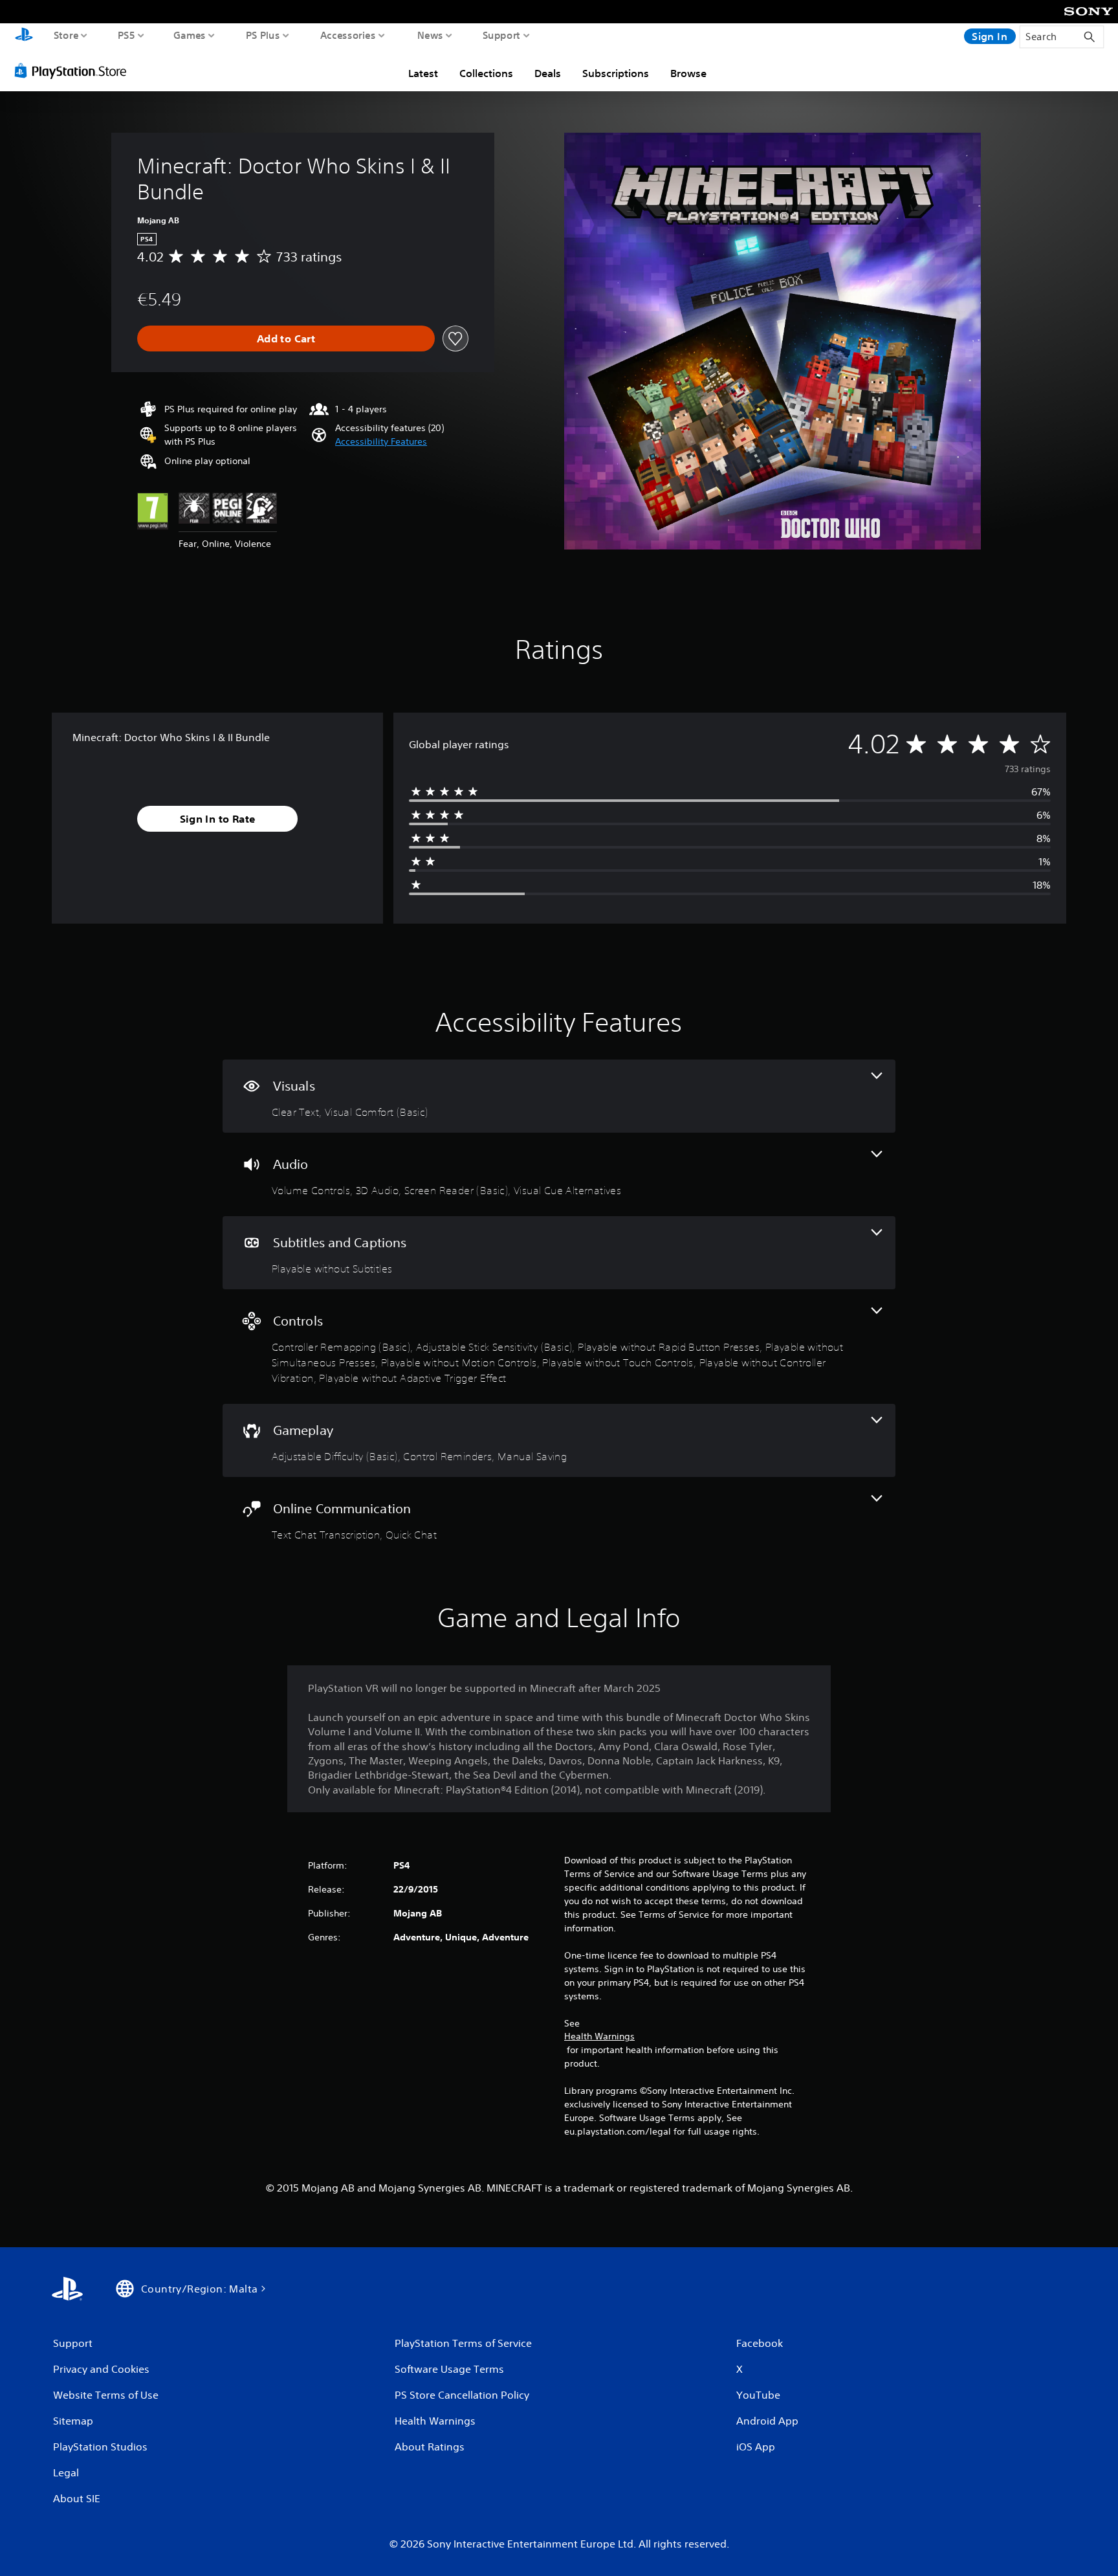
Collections (486, 73)
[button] (381, 442)
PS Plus (263, 35)
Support (502, 35)
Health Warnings (599, 2036)
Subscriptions (616, 73)
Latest (423, 73)
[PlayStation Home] (24, 36)
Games (190, 35)
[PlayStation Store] (74, 71)
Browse (688, 73)
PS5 (126, 35)
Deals (548, 73)
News (430, 35)
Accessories (348, 35)
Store (66, 35)
